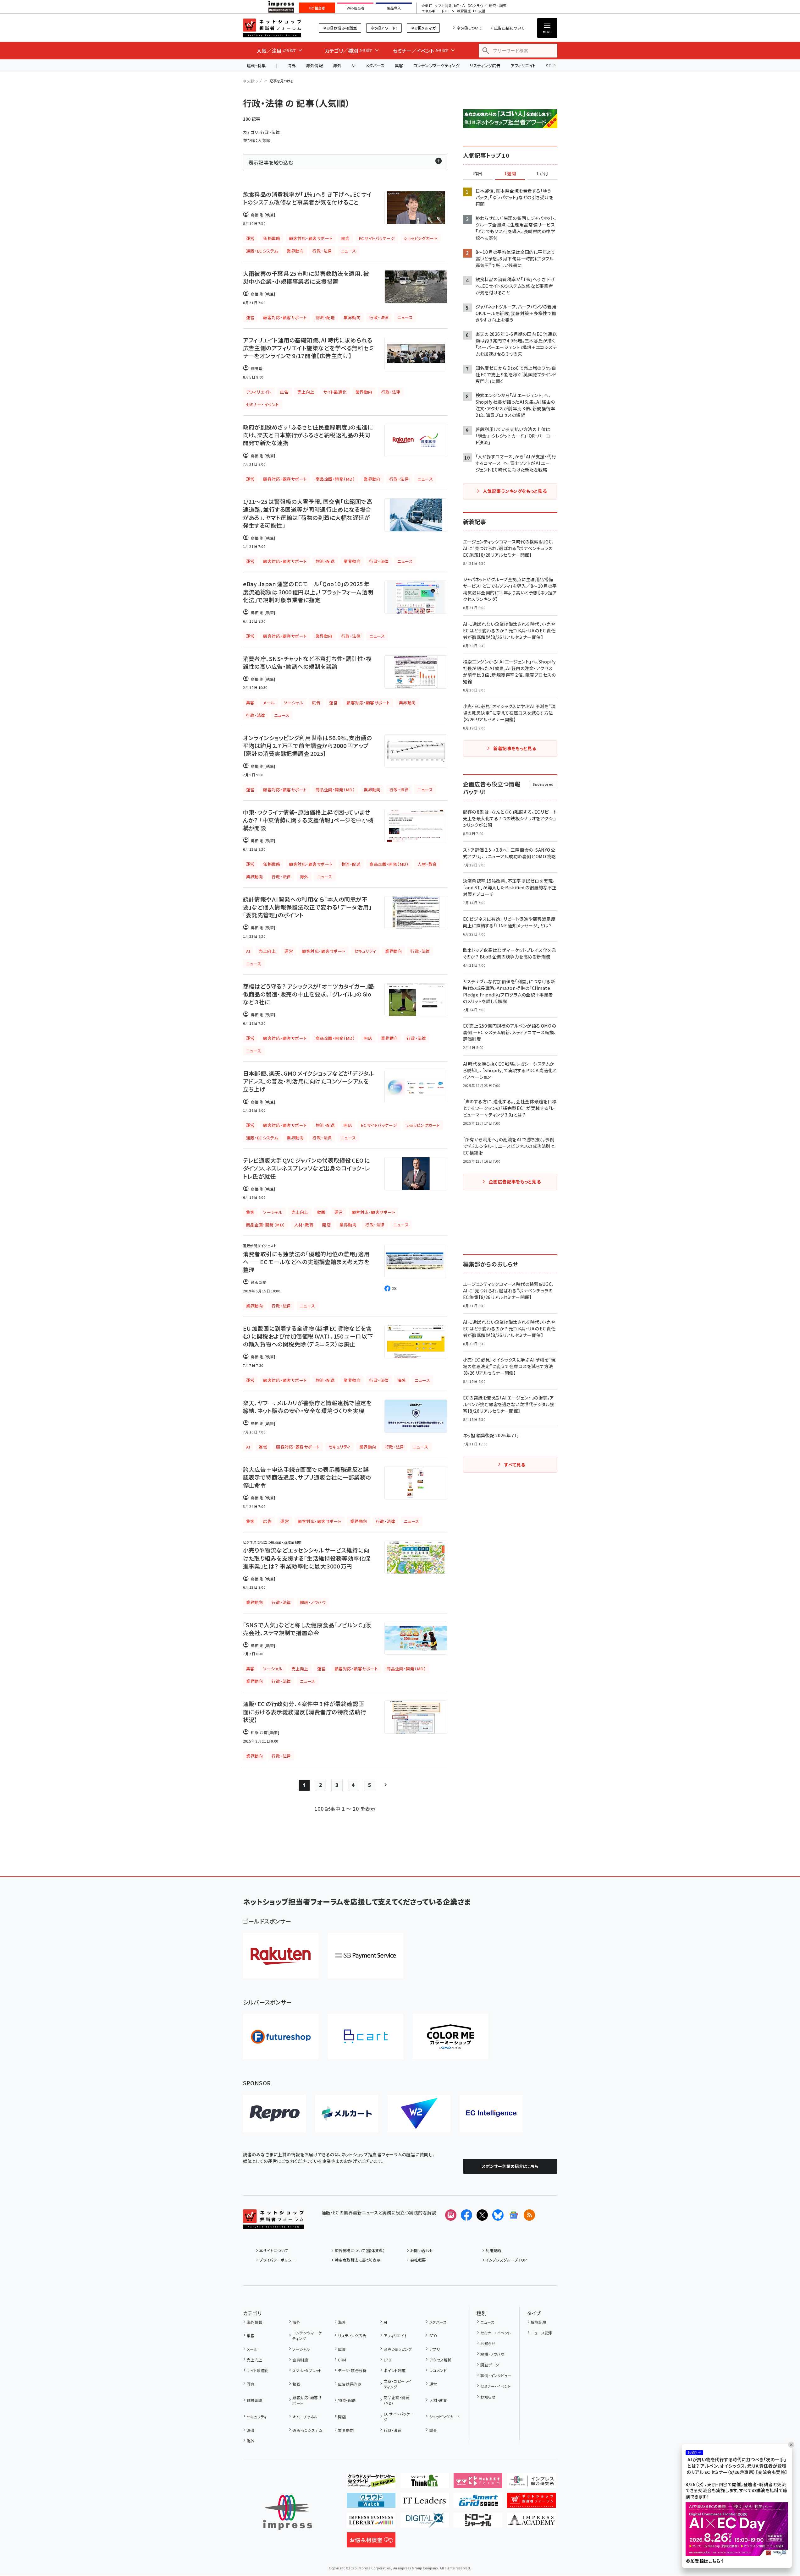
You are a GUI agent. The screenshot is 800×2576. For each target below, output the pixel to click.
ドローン (448, 11)
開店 (342, 2417)
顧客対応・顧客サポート (307, 2400)
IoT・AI (460, 6)
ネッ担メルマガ (423, 28)
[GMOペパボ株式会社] (450, 2036)
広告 (342, 2349)
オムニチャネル (305, 2417)
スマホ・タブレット (307, 2370)
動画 (296, 2384)
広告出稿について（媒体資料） (360, 2250)
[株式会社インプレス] (288, 2512)
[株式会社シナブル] (491, 2114)
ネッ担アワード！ (384, 28)
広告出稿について (509, 28)
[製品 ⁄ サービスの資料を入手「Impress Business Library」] (371, 2523)
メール (252, 2349)
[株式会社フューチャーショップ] (281, 2036)
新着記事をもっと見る (515, 748)
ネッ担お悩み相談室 (340, 28)
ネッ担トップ (253, 81)
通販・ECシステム (307, 2430)
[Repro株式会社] (274, 2114)
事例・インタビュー (496, 2375)
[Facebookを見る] (466, 2215)
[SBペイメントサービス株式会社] (366, 1956)
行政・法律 (393, 2430)
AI (353, 65)
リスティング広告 (485, 65)
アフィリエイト (523, 65)
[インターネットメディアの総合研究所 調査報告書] (531, 2483)
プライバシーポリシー (277, 2260)
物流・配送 (347, 2400)
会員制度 (300, 2360)
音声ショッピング (398, 2349)
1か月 (542, 174)
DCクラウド (477, 6)
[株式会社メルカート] (347, 2114)
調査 (433, 2430)
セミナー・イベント (496, 2333)
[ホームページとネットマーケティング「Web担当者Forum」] (478, 2483)
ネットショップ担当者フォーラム (272, 28)
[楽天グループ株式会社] (281, 1956)
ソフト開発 (443, 6)
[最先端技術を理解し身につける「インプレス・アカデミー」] (531, 2523)
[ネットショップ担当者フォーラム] (273, 2224)
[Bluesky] (498, 2215)
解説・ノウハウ (492, 2354)
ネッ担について (469, 28)
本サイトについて (274, 2250)
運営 (433, 2384)
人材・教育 (438, 2400)
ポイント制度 (395, 2370)
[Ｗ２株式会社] (419, 2114)
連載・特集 (256, 65)
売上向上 (255, 2360)
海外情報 (314, 65)
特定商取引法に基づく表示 (358, 2260)
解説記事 (539, 2322)
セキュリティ (257, 2417)
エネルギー (430, 11)
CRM (342, 2360)
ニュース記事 (542, 2333)
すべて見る (515, 1465)
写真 (251, 2384)
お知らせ (488, 2343)
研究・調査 (498, 6)
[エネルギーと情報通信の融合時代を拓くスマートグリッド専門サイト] (478, 2503)
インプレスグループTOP (506, 2260)
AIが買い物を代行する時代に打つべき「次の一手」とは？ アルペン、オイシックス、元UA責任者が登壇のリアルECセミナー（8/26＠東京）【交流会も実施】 (737, 2466)
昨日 (478, 174)
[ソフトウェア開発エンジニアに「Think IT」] (425, 2483)
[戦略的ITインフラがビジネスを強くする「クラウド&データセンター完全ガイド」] (371, 2483)
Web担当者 (356, 8)
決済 (251, 2430)
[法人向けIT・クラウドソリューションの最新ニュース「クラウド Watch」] (371, 2503)
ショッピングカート (445, 2417)
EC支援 (479, 11)
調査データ (490, 2365)
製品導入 (394, 8)
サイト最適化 (258, 2370)
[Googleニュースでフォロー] (514, 2215)
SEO (433, 2336)
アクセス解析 (440, 2360)
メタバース (375, 65)
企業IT (427, 6)
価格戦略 (255, 2400)
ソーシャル (301, 2349)
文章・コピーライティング (398, 2384)
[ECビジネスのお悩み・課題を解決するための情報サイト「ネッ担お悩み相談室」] (371, 2542)
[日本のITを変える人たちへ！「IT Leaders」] (425, 2503)
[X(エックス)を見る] (482, 2215)
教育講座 (464, 11)
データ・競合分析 (352, 2370)
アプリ (435, 2349)
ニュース (487, 2322)
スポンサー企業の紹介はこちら (510, 2166)
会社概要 (418, 2260)
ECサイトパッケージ (399, 2417)
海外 (292, 65)
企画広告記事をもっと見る (515, 1182)
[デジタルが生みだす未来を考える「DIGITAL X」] (425, 2523)
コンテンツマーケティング (437, 65)
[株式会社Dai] (366, 2036)
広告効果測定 (350, 2384)
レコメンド (438, 2370)
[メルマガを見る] (451, 2215)
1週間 (510, 174)
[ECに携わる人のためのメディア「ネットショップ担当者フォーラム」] (531, 2503)
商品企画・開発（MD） (397, 2400)
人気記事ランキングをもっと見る (515, 491)
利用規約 (494, 2250)
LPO (388, 2360)
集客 (399, 65)
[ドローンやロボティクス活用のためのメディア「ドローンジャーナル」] (478, 2523)
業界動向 (346, 2430)
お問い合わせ (422, 2250)
